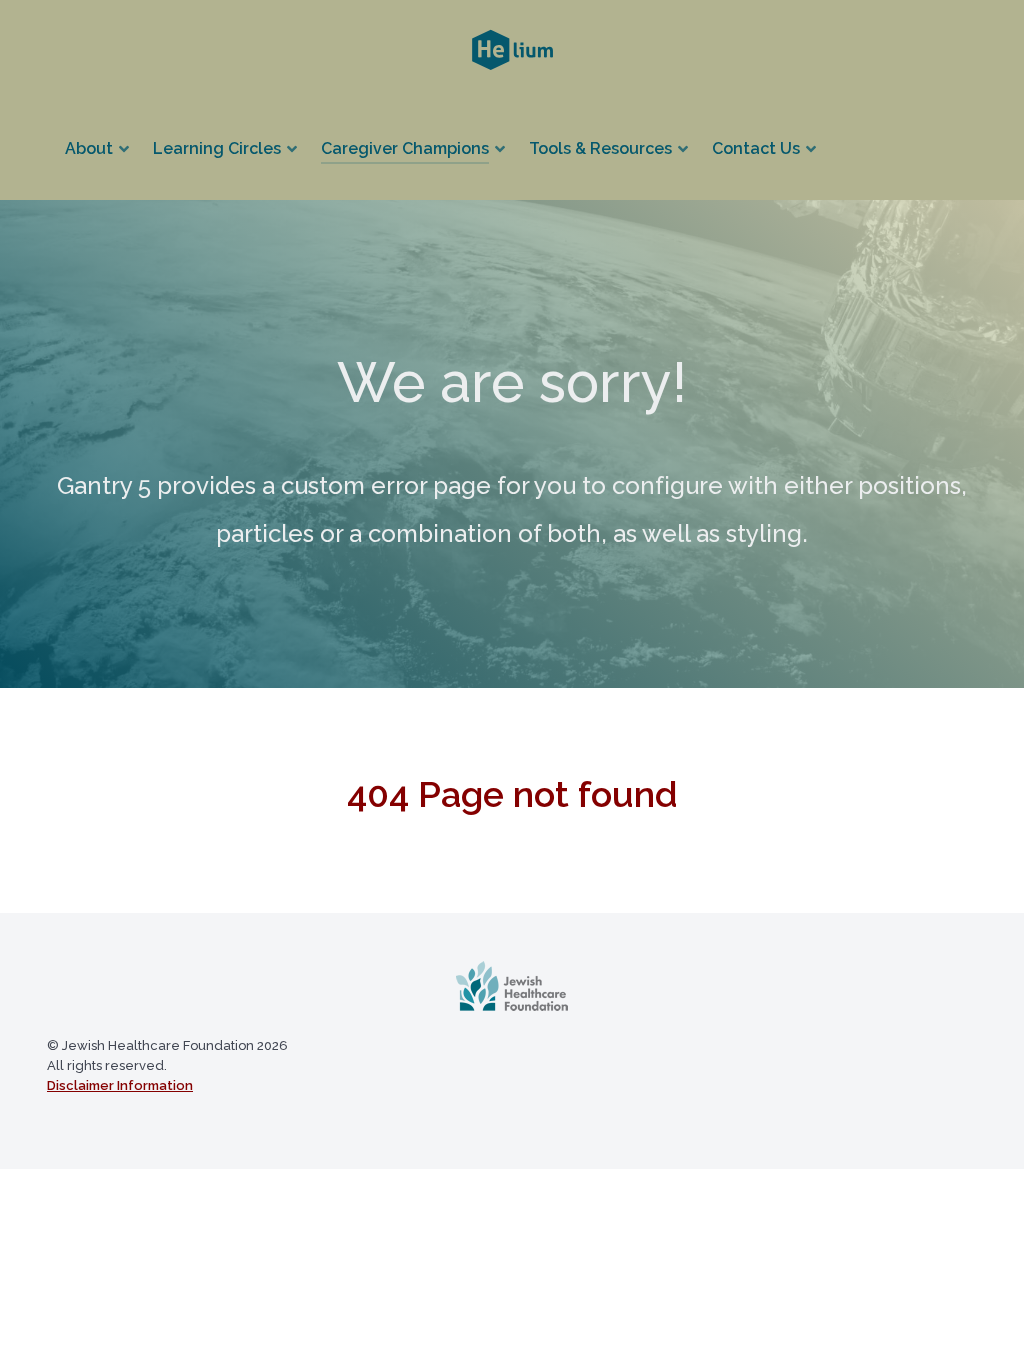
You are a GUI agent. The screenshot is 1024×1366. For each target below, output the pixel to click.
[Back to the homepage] (512, 986)
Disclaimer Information (120, 1085)
